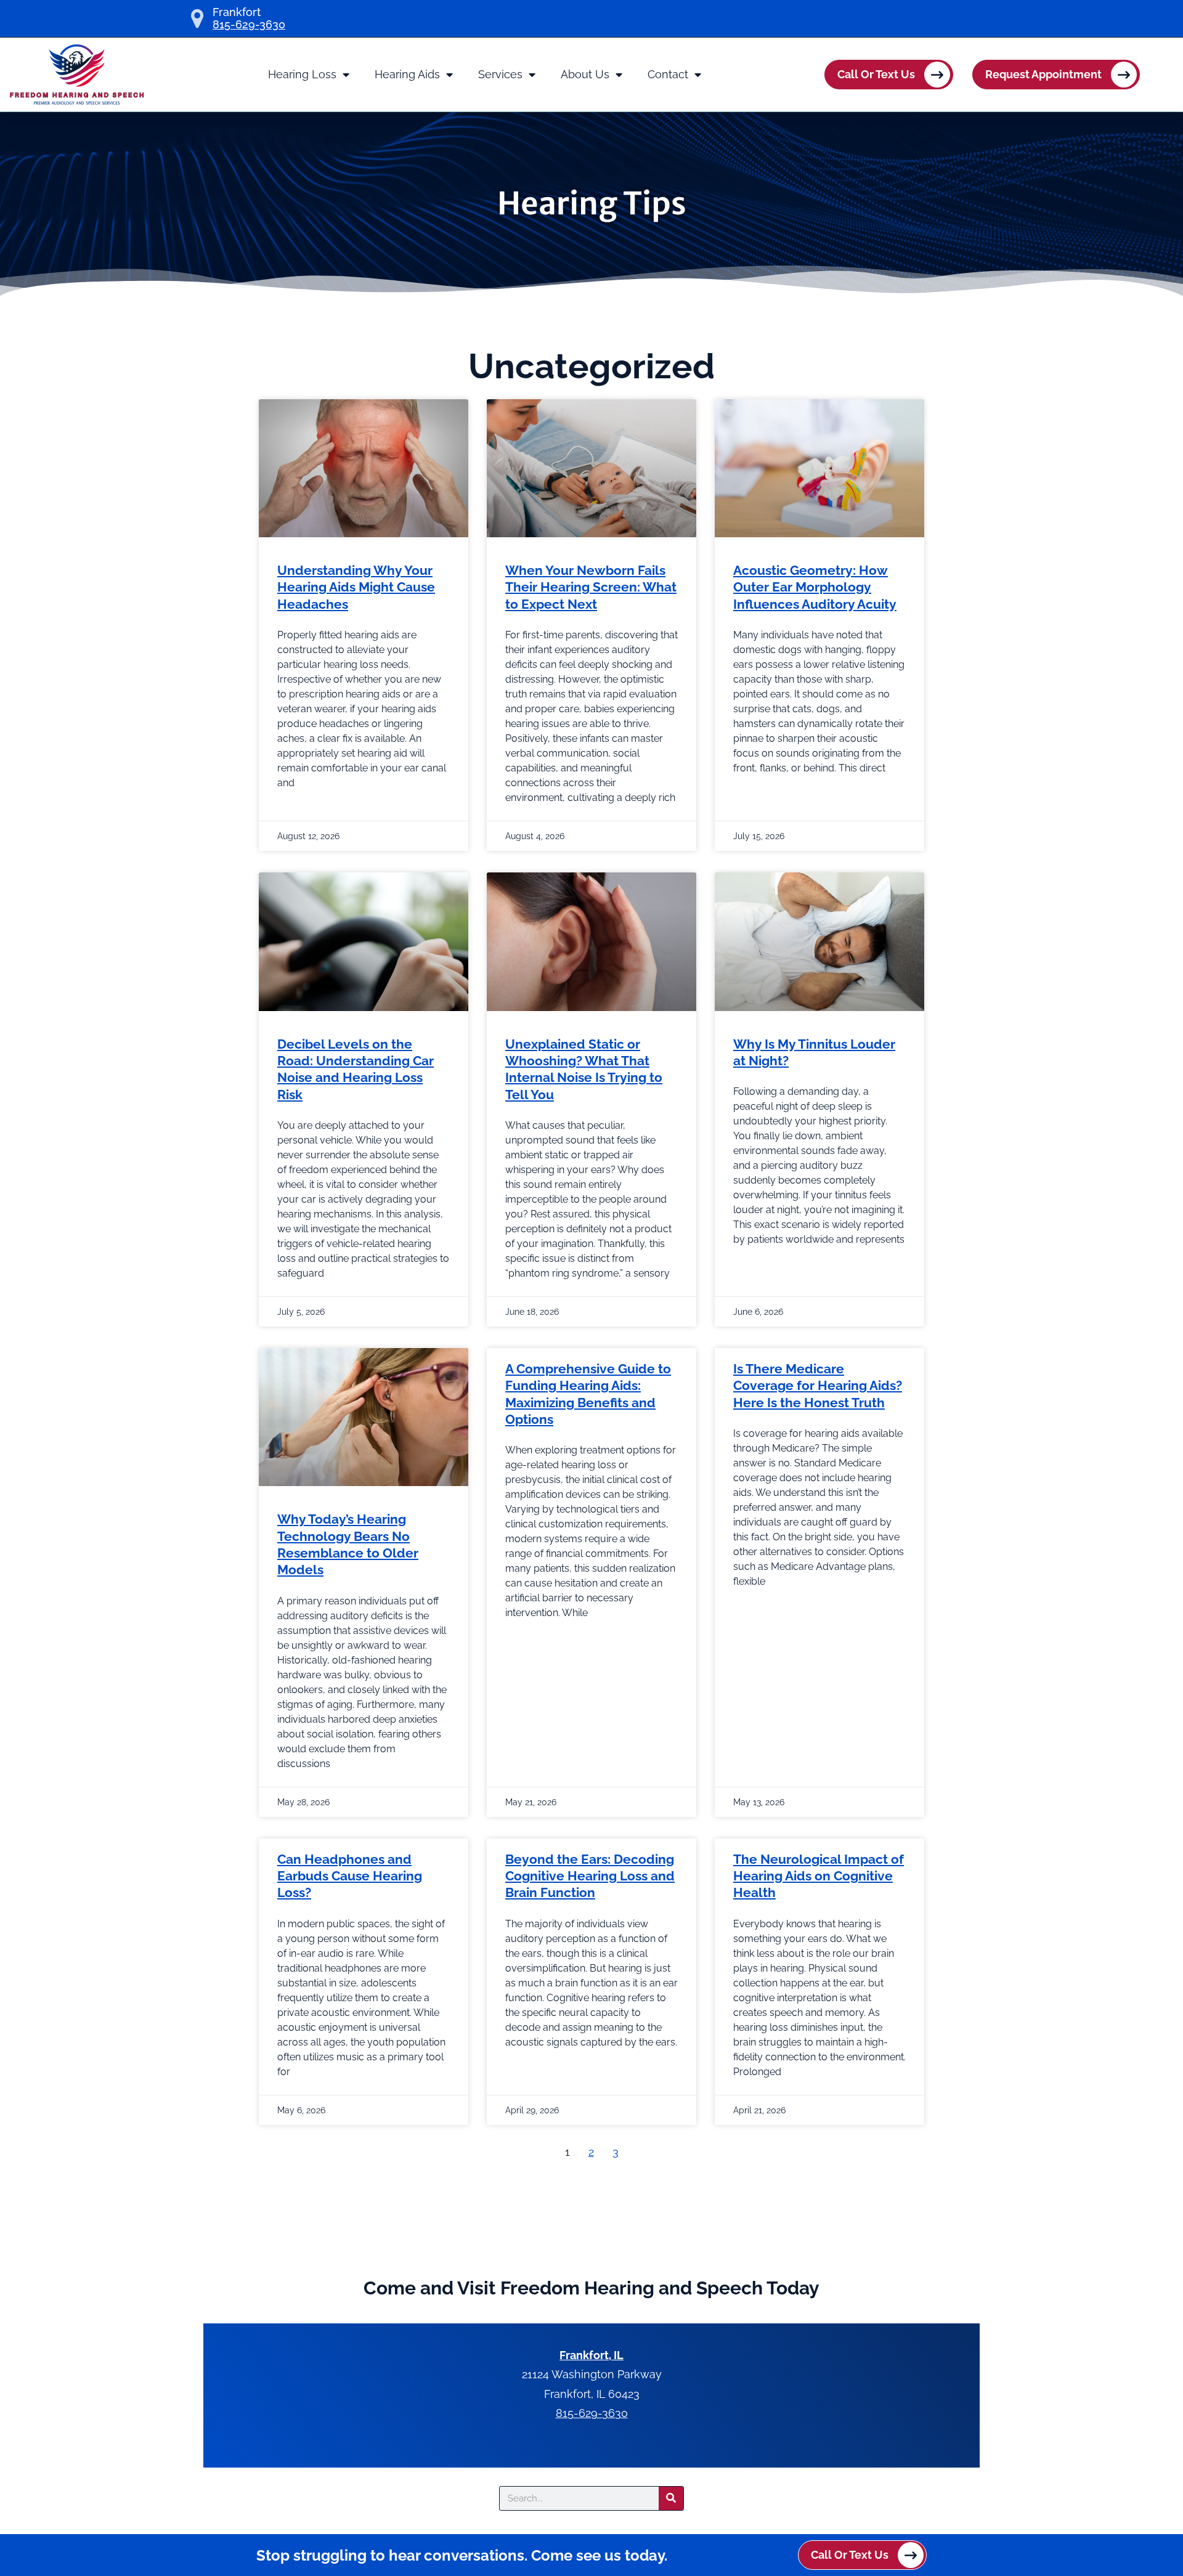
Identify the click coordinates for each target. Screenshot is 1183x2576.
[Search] (671, 2498)
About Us (585, 74)
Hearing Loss (302, 74)
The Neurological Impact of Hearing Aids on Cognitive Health (819, 1876)
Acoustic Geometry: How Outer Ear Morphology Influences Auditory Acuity (815, 587)
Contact (668, 74)
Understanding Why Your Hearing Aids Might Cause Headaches (356, 587)
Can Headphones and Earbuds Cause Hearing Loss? (350, 1876)
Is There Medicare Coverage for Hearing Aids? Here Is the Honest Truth (818, 1386)
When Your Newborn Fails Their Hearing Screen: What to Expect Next (591, 587)
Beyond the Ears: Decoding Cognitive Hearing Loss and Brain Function (590, 1876)
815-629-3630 (249, 25)
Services (500, 74)
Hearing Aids (407, 74)
